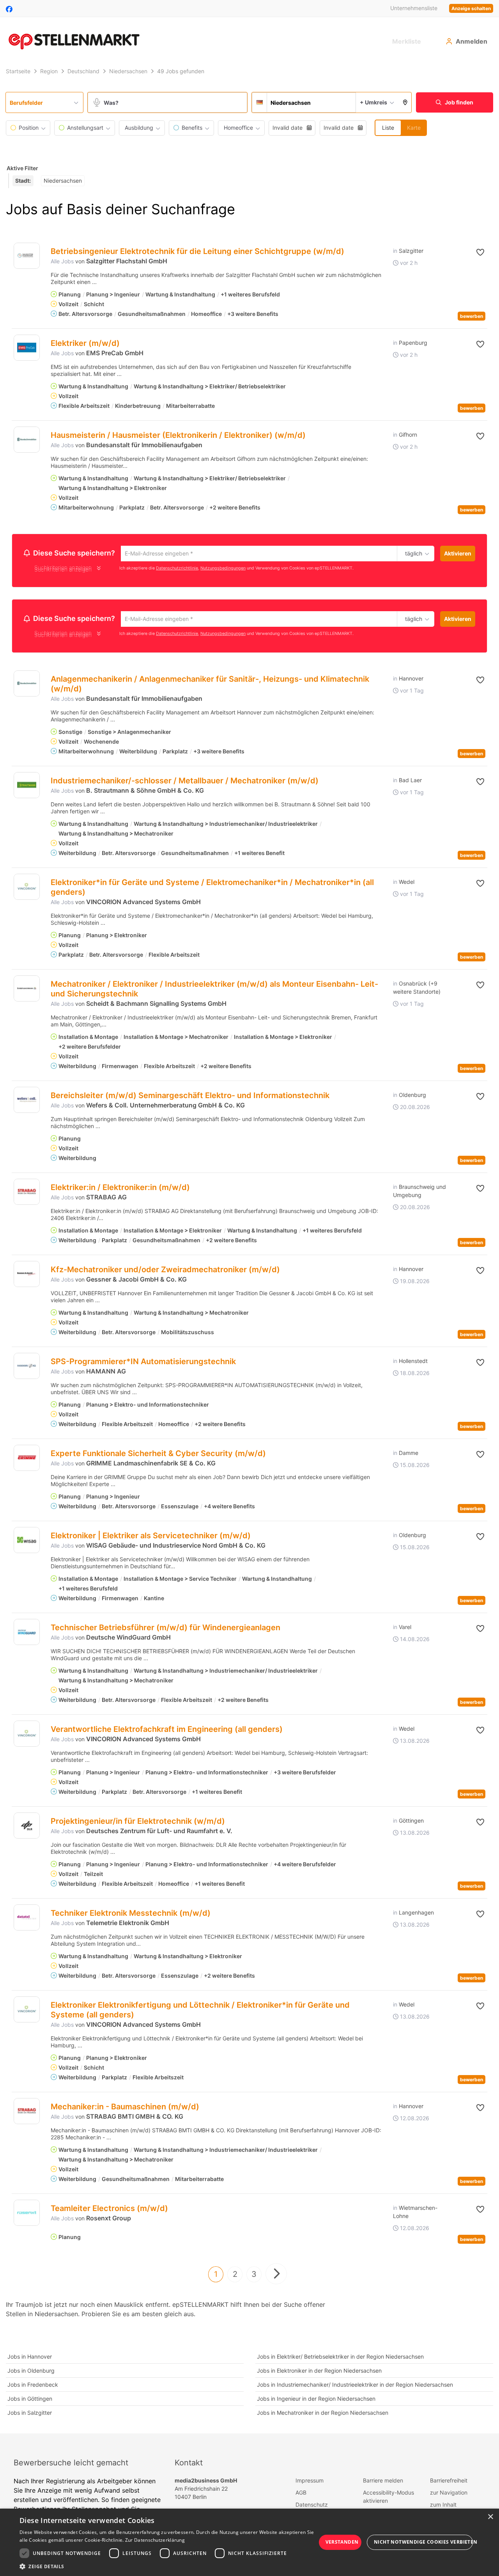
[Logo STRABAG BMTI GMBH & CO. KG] (27, 2113)
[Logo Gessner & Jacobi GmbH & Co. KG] (27, 1276)
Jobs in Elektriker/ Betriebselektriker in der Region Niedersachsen (340, 2359)
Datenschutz (312, 2507)
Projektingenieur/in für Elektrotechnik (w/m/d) (138, 1823)
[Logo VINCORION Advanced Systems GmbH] (27, 889)
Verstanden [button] (342, 2542)
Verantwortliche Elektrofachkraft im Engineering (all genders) (167, 1731)
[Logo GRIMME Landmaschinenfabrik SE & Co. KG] (27, 1460)
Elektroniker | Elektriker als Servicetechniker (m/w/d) (151, 1538)
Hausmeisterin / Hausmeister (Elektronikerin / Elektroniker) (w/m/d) (178, 435)
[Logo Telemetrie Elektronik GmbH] (27, 1920)
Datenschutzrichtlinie (177, 569)
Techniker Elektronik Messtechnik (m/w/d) (131, 1915)
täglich (412, 554)
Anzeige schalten (471, 8)
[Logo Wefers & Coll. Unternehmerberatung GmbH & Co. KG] (27, 1102)
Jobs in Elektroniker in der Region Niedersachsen (319, 2373)
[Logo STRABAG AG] (27, 1194)
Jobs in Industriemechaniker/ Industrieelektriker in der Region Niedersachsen (355, 2387)
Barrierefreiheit (449, 2483)
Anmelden (472, 41)
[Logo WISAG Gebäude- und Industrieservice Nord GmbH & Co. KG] (27, 1542)
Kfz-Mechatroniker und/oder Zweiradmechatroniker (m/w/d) (165, 1272)
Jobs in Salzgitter (30, 2415)
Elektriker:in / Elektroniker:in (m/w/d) (120, 1190)
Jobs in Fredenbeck (33, 2387)
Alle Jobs (62, 261)
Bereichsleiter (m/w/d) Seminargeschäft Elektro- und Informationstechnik (190, 1098)
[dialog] (249, 2542)
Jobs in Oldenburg (31, 2373)
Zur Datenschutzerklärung (155, 2540)
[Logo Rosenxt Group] (27, 2215)
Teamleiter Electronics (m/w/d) (109, 2211)
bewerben (472, 316)
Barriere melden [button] (383, 2483)
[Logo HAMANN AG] (27, 1368)
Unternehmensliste (414, 8)
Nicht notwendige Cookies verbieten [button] (423, 2542)
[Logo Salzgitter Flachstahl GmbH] (27, 256)
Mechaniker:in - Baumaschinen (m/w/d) (125, 2109)
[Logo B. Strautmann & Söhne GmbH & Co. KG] (27, 787)
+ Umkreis (373, 102)
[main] (249, 1250)
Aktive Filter (22, 168)
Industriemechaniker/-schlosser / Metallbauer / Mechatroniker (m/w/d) (185, 783)
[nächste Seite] (276, 2276)
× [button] (490, 2517)
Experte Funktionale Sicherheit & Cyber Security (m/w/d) (158, 1456)
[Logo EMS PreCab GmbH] (27, 348)
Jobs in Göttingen (30, 2401)
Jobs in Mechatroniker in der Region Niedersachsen (323, 2415)
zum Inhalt (443, 2507)
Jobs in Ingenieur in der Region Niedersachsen (316, 2401)
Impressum (310, 2483)
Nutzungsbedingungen (223, 569)
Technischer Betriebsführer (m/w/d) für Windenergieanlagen (165, 1630)
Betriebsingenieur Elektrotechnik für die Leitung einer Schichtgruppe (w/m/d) (197, 251)
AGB (301, 2495)
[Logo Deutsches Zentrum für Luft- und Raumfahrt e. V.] (27, 1828)
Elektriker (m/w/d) (85, 343)
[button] (405, 102)
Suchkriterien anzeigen (63, 570)
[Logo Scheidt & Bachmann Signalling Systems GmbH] (27, 991)
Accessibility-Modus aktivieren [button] (388, 2499)
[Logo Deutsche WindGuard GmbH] (27, 1634)
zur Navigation (449, 2495)
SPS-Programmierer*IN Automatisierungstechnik (143, 1364)
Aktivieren (458, 553)
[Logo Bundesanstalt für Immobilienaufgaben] (27, 440)
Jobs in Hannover (30, 2359)
